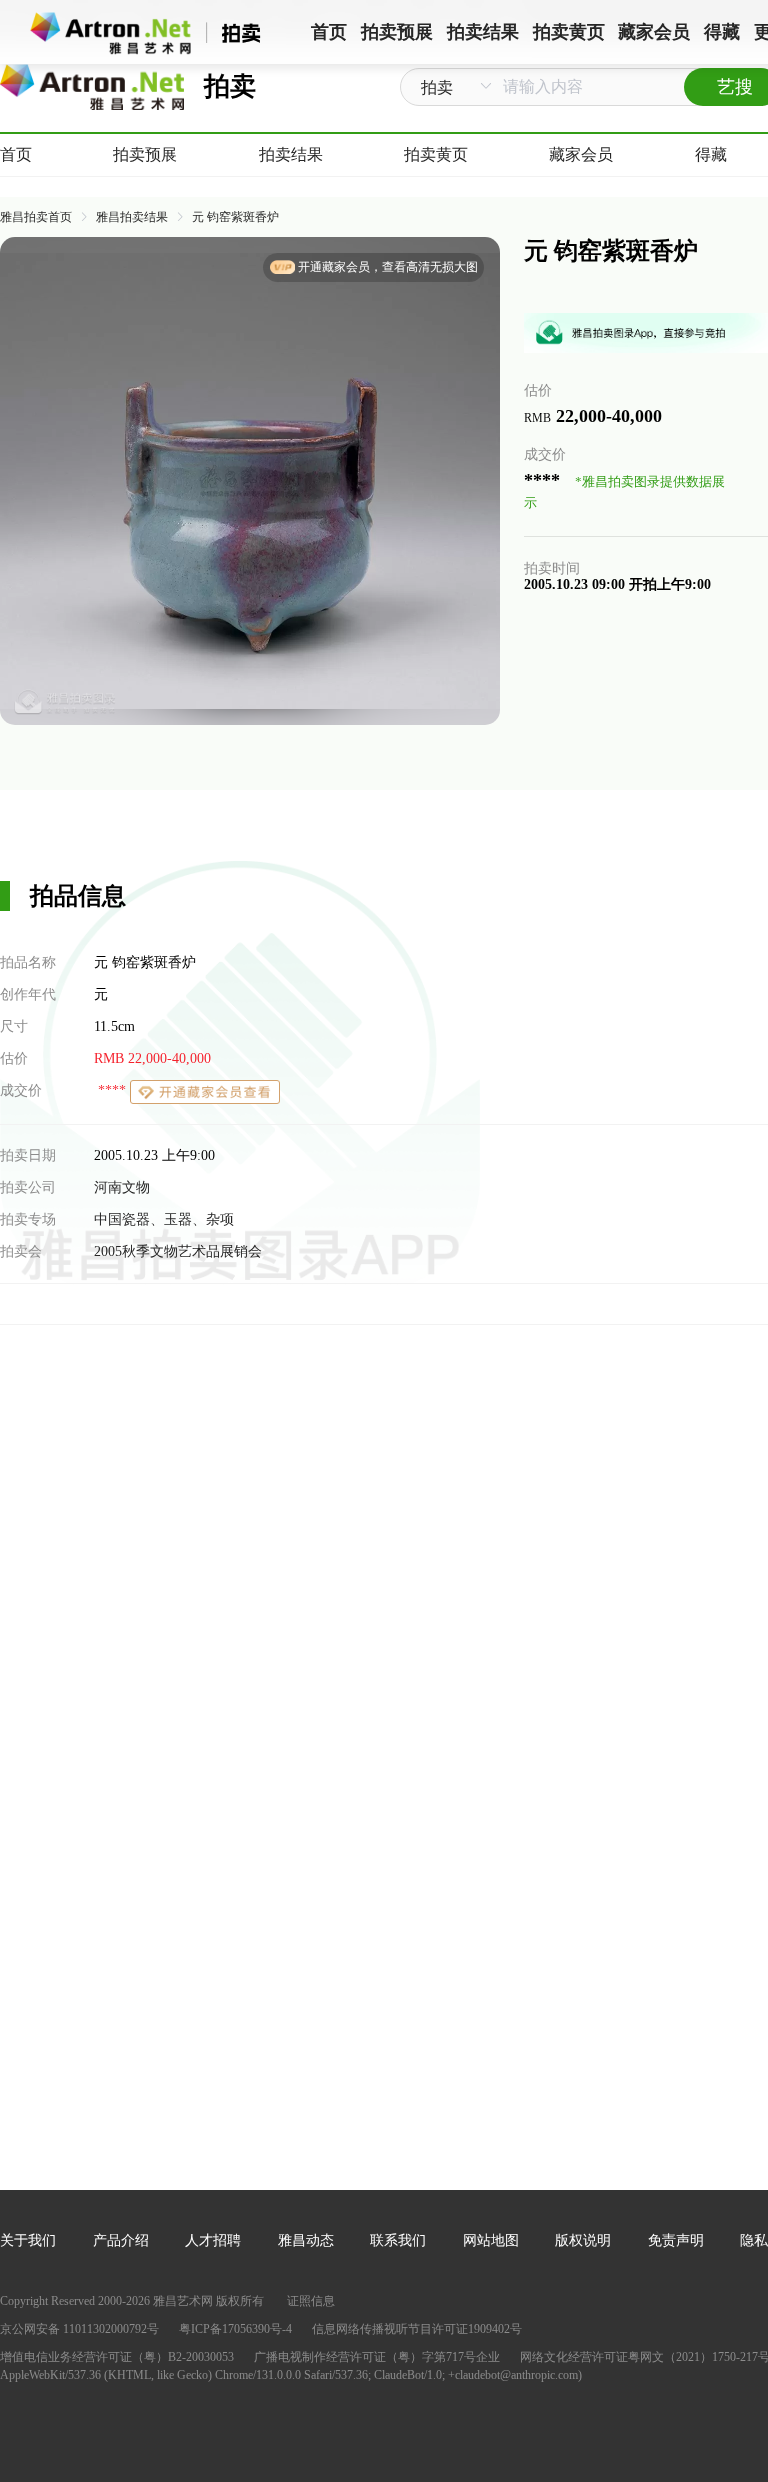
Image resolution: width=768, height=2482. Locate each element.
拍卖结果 (291, 154)
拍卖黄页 (436, 154)
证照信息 (311, 2301)
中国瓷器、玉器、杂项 (164, 1219)
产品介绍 (121, 2240)
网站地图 (491, 2240)
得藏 (711, 154)
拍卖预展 (145, 154)
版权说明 (583, 2240)
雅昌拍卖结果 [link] (132, 217)
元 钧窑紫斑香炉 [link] (235, 217)
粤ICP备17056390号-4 (235, 2329)
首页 (16, 154)
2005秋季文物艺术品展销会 (178, 1251)
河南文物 (122, 1187)
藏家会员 (581, 154)
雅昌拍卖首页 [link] (36, 217)
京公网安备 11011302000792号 (79, 2329)
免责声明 (676, 2240)
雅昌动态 (306, 2240)
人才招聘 (213, 2240)
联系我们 (398, 2240)
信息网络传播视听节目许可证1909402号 (417, 2329)
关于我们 (28, 2240)
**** (112, 1090)
